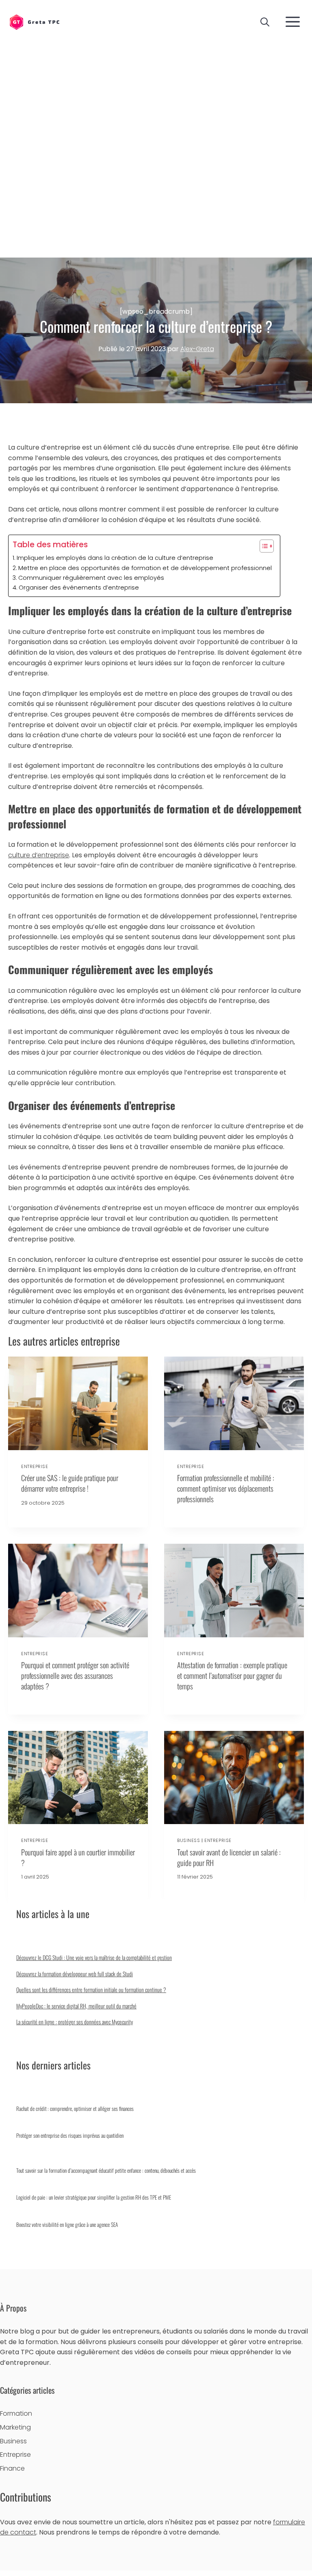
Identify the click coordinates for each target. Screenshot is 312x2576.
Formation (16, 2413)
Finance (12, 2468)
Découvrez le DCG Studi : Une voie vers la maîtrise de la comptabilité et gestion (94, 1957)
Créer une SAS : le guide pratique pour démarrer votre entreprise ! (70, 1483)
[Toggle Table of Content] (263, 546)
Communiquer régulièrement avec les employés (91, 578)
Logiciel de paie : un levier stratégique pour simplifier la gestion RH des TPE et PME (94, 2197)
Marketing (15, 2427)
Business (188, 1840)
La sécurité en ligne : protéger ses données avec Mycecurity (75, 2022)
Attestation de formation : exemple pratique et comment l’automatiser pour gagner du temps (232, 1675)
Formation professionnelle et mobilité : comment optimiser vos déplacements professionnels (226, 1488)
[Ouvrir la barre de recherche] (265, 22)
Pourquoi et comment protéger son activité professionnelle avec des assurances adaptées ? (75, 1675)
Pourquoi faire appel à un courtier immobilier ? (78, 1857)
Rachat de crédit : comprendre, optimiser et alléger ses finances (75, 2108)
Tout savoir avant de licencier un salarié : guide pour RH (229, 1857)
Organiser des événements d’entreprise (79, 588)
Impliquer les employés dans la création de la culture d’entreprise (115, 558)
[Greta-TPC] (34, 23)
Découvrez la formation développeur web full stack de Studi (75, 1974)
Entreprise (35, 1466)
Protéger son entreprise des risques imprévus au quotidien (70, 2135)
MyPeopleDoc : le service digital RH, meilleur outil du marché (76, 2006)
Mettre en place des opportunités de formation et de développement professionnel (145, 568)
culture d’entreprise (39, 855)
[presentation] (78, 1403)
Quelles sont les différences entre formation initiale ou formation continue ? (91, 1989)
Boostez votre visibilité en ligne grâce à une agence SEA (67, 2224)
